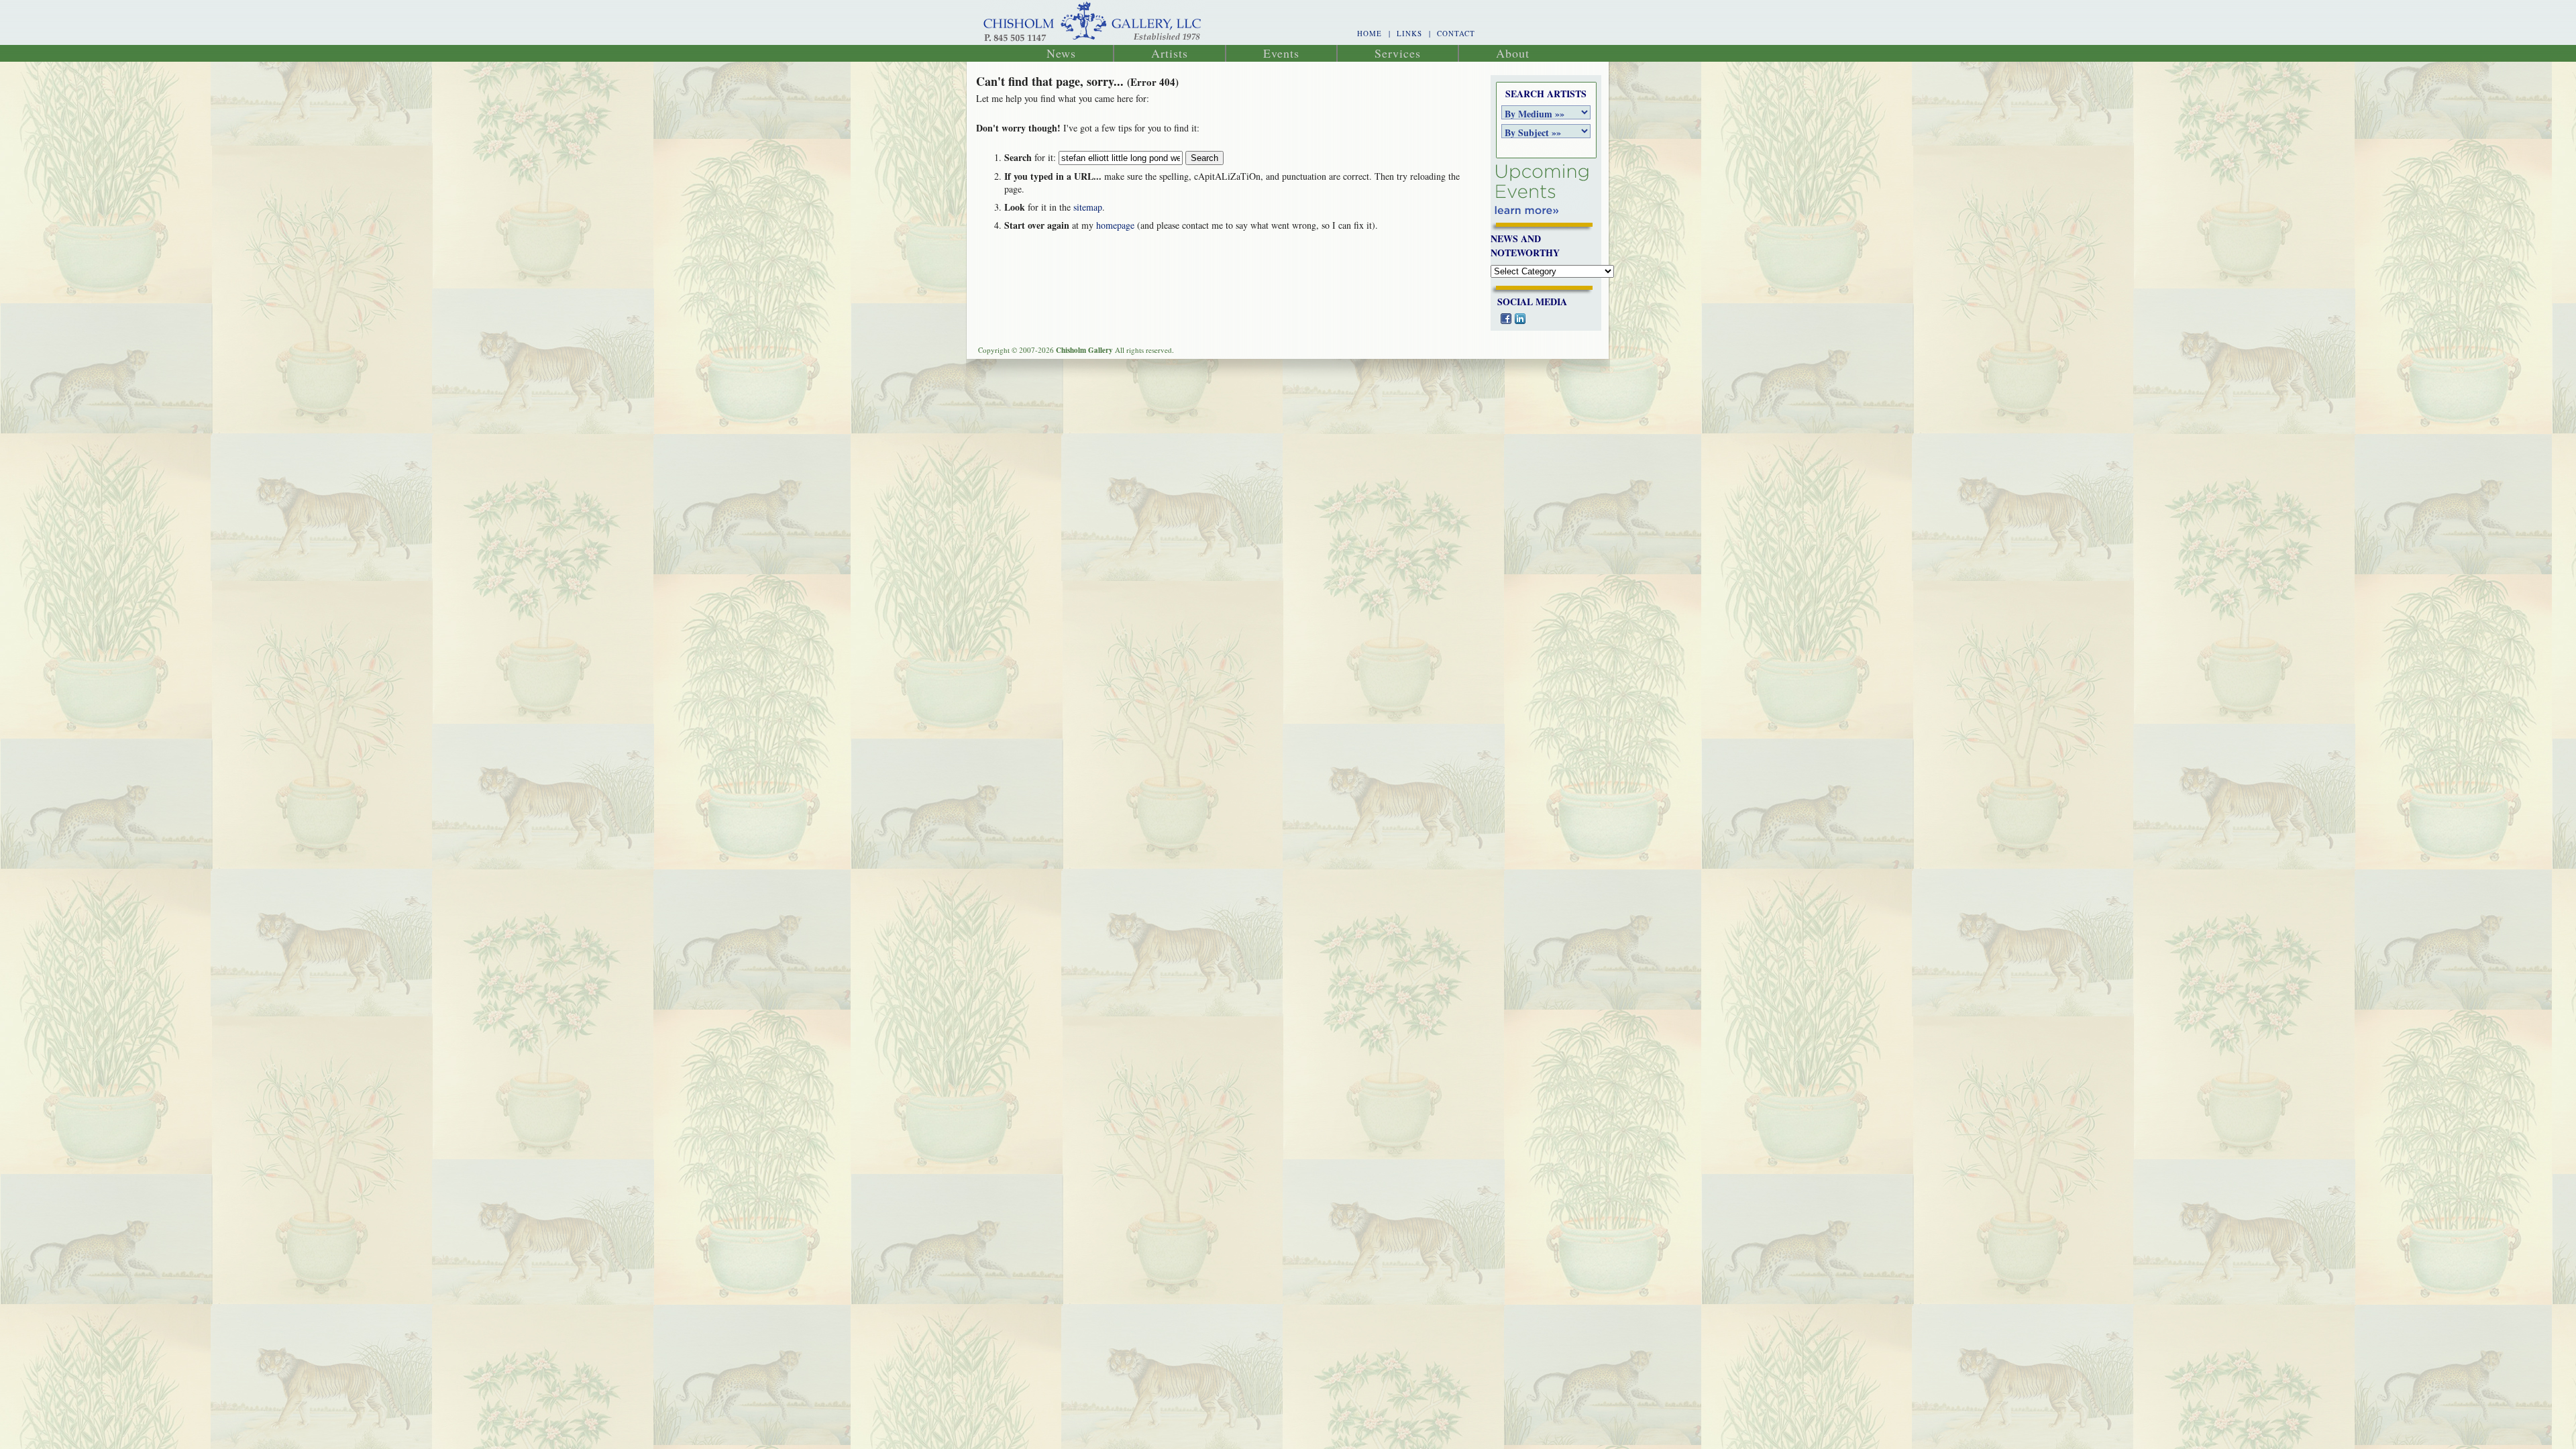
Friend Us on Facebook (1506, 319)
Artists (1170, 53)
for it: (1030, 157)
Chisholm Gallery (1093, 22)
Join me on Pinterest (1548, 319)
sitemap (1088, 207)
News (1061, 53)
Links (1409, 33)
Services (1398, 53)
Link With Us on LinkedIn (1520, 319)
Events (1281, 53)
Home (1370, 33)
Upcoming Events (1542, 190)
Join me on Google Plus (1562, 319)
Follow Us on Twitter (1534, 319)
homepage (1115, 225)
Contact (1456, 33)
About (1513, 53)
